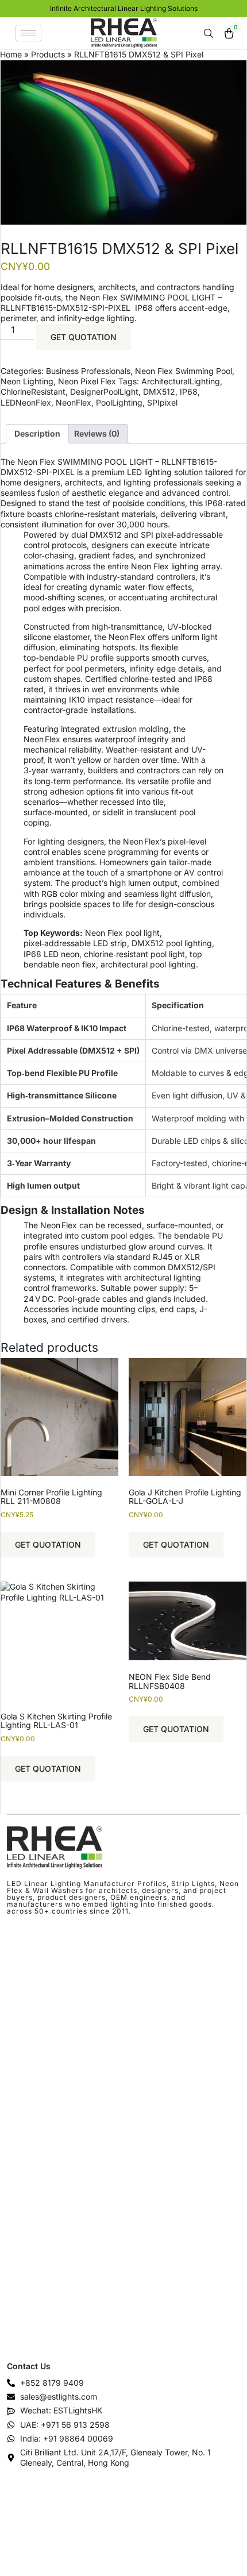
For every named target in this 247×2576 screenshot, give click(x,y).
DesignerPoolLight (104, 392)
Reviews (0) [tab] (97, 433)
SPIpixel (162, 402)
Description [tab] (37, 433)
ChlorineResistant (33, 392)
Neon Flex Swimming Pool (184, 371)
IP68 (189, 392)
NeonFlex (74, 402)
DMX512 (159, 392)
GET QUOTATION (84, 337)
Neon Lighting (27, 381)
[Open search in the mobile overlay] (210, 34)
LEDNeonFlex (26, 402)
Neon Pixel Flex (87, 381)
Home (11, 54)
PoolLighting (119, 402)
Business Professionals (88, 371)
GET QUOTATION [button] (48, 1545)
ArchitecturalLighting (181, 381)
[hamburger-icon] (28, 33)
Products (48, 54)
